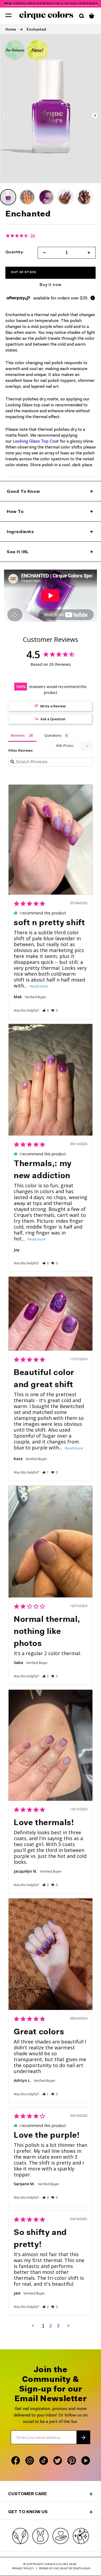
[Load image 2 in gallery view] (27, 197)
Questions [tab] (53, 735)
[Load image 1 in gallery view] (8, 197)
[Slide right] (95, 115)
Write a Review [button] (53, 706)
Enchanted (36, 30)
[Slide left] (6, 115)
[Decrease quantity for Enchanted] (43, 253)
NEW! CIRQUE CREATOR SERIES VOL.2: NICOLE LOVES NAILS (51, 4)
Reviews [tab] (18, 735)
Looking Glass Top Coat (36, 442)
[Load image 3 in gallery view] (46, 197)
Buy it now (50, 285)
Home (11, 30)
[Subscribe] (83, 2437)
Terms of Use (49, 2569)
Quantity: (15, 253)
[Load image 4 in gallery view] (65, 197)
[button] (8, 15)
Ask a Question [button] (53, 719)
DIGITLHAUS (82, 2569)
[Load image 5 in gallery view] (85, 197)
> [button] (68, 2326)
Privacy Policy (23, 2569)
